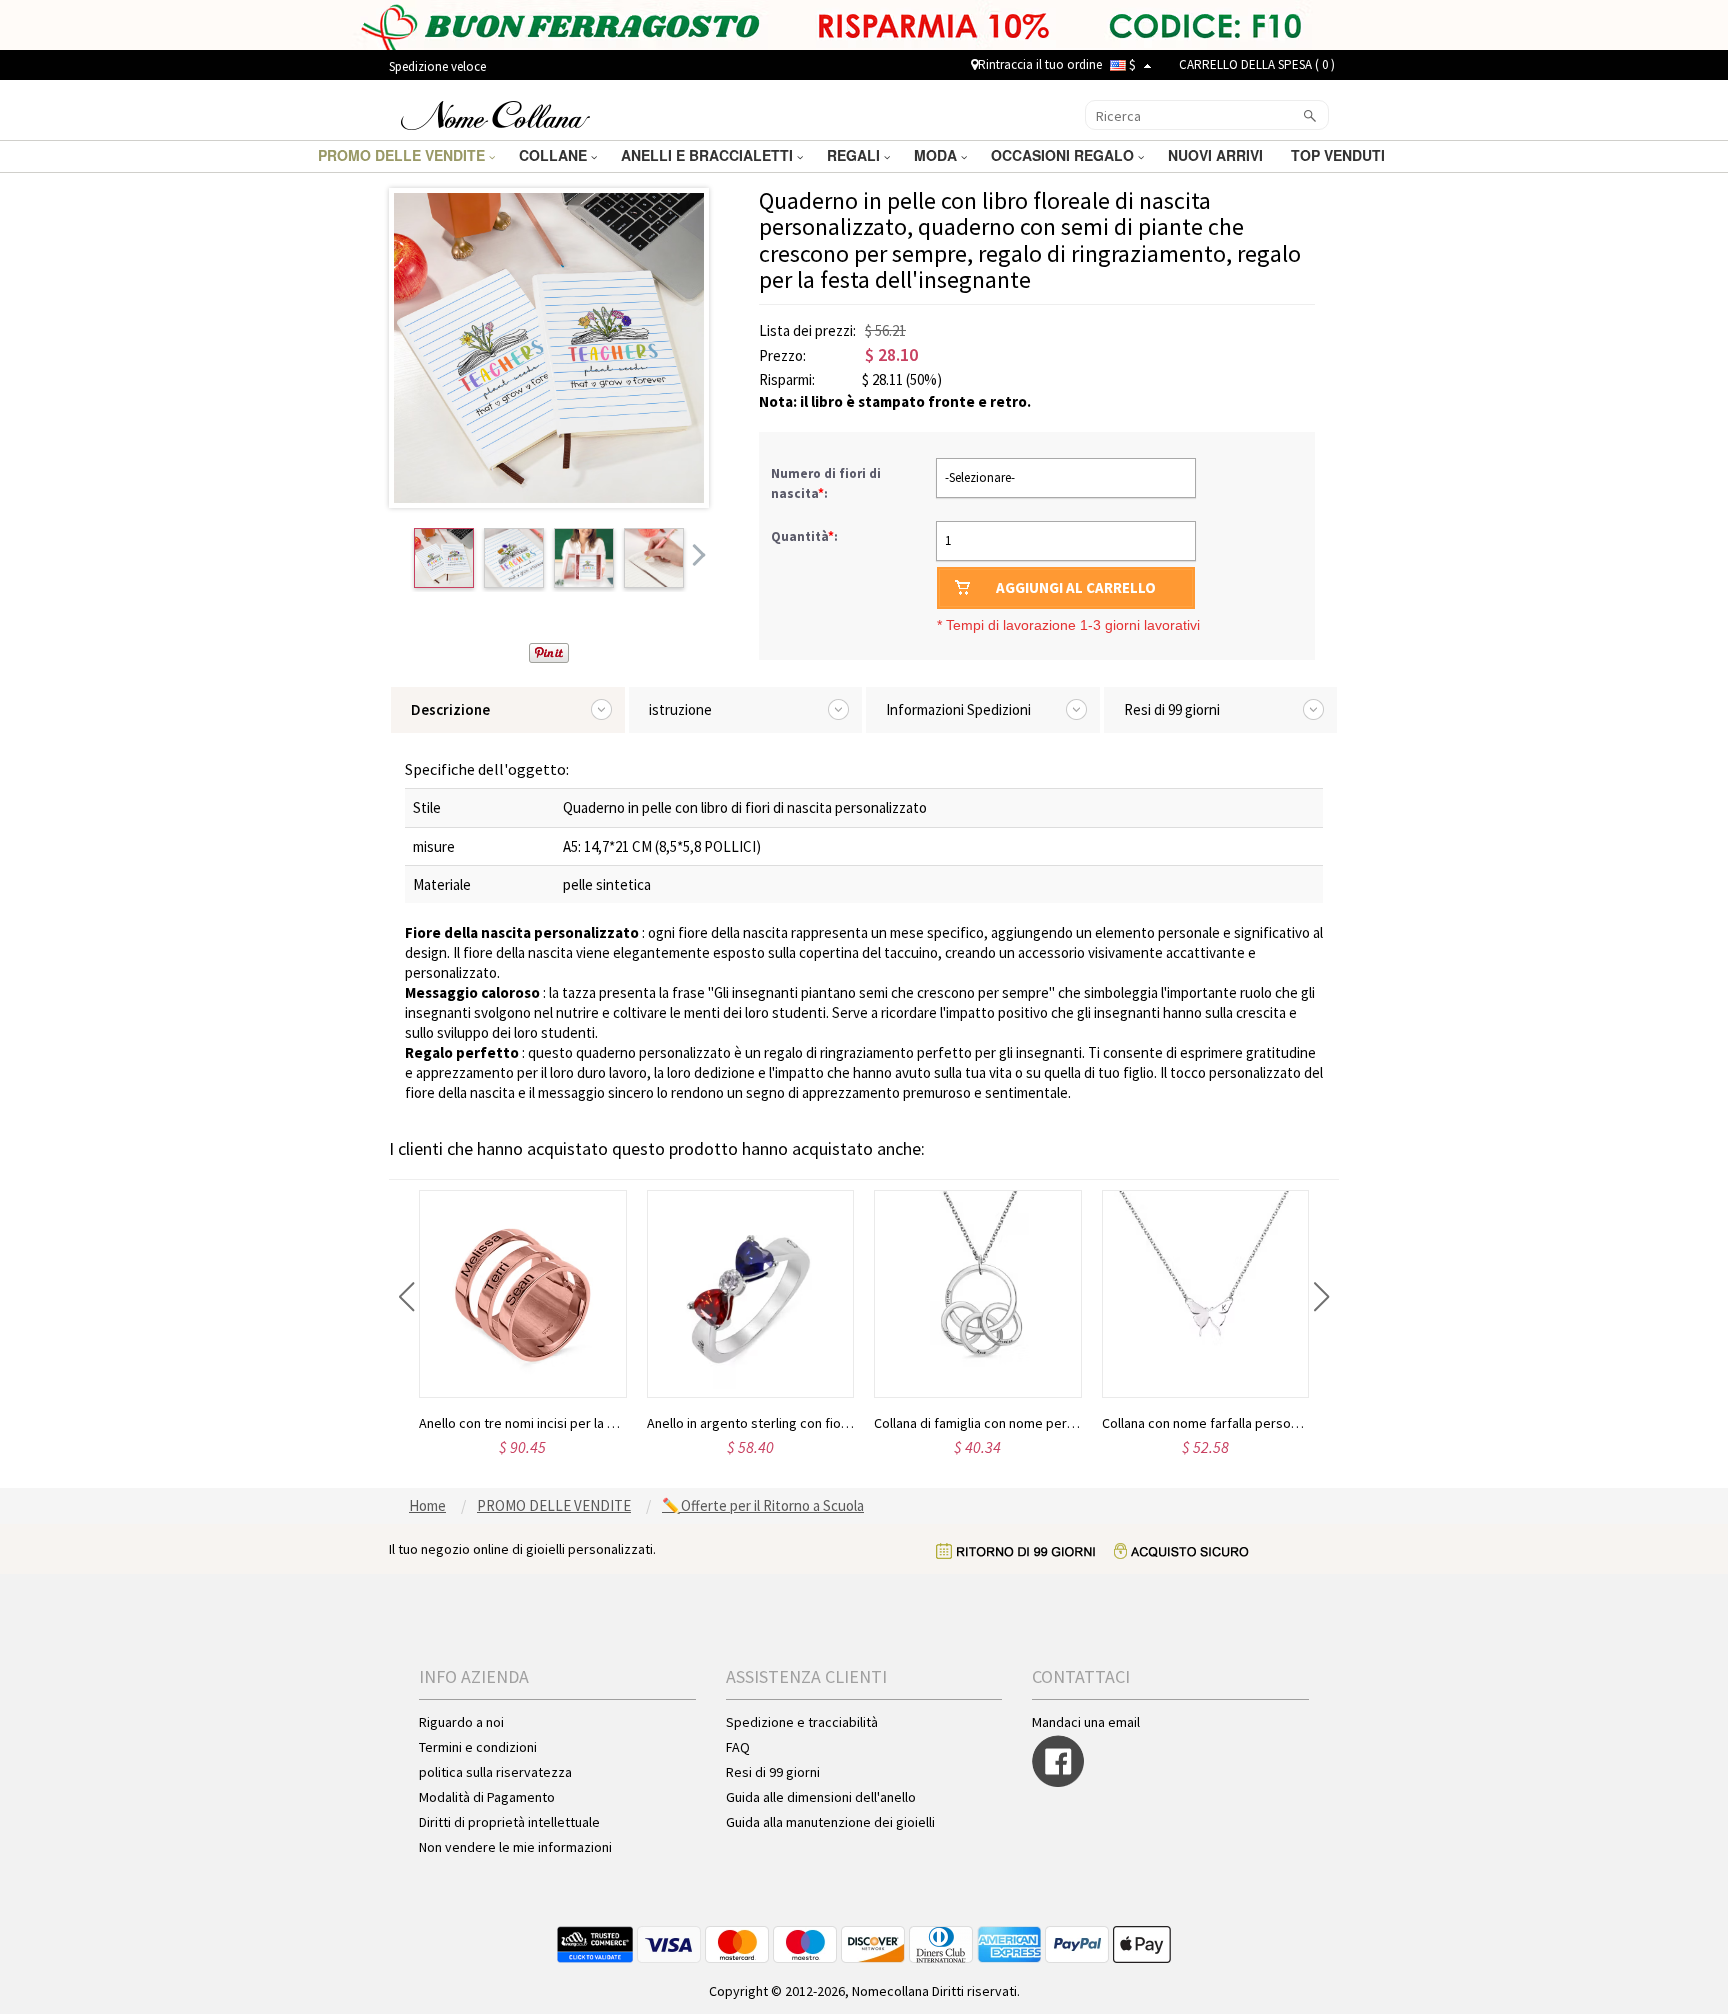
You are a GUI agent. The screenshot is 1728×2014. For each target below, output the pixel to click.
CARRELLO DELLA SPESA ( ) (1257, 64)
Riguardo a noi (461, 1722)
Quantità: (804, 536)
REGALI (855, 155)
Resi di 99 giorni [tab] (1172, 709)
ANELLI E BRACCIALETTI (709, 155)
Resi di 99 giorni (773, 1772)
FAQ (738, 1747)
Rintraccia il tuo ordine (1040, 64)
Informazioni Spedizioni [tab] (958, 709)
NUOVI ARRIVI (1217, 155)
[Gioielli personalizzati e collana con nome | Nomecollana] (495, 113)
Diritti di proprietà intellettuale (509, 1822)
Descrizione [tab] (450, 709)
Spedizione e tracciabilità (802, 1722)
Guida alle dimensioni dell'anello (821, 1797)
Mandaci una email (1086, 1722)
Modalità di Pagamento (487, 1797)
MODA (937, 155)
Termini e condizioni (478, 1747)
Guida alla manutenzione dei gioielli (830, 1822)
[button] (406, 1297)
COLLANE (555, 155)
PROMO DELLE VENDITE (403, 155)
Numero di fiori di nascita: (826, 483)
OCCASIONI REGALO (1064, 155)
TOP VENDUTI (1340, 155)
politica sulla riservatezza (495, 1772)
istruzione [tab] (680, 709)
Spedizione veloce (437, 66)
